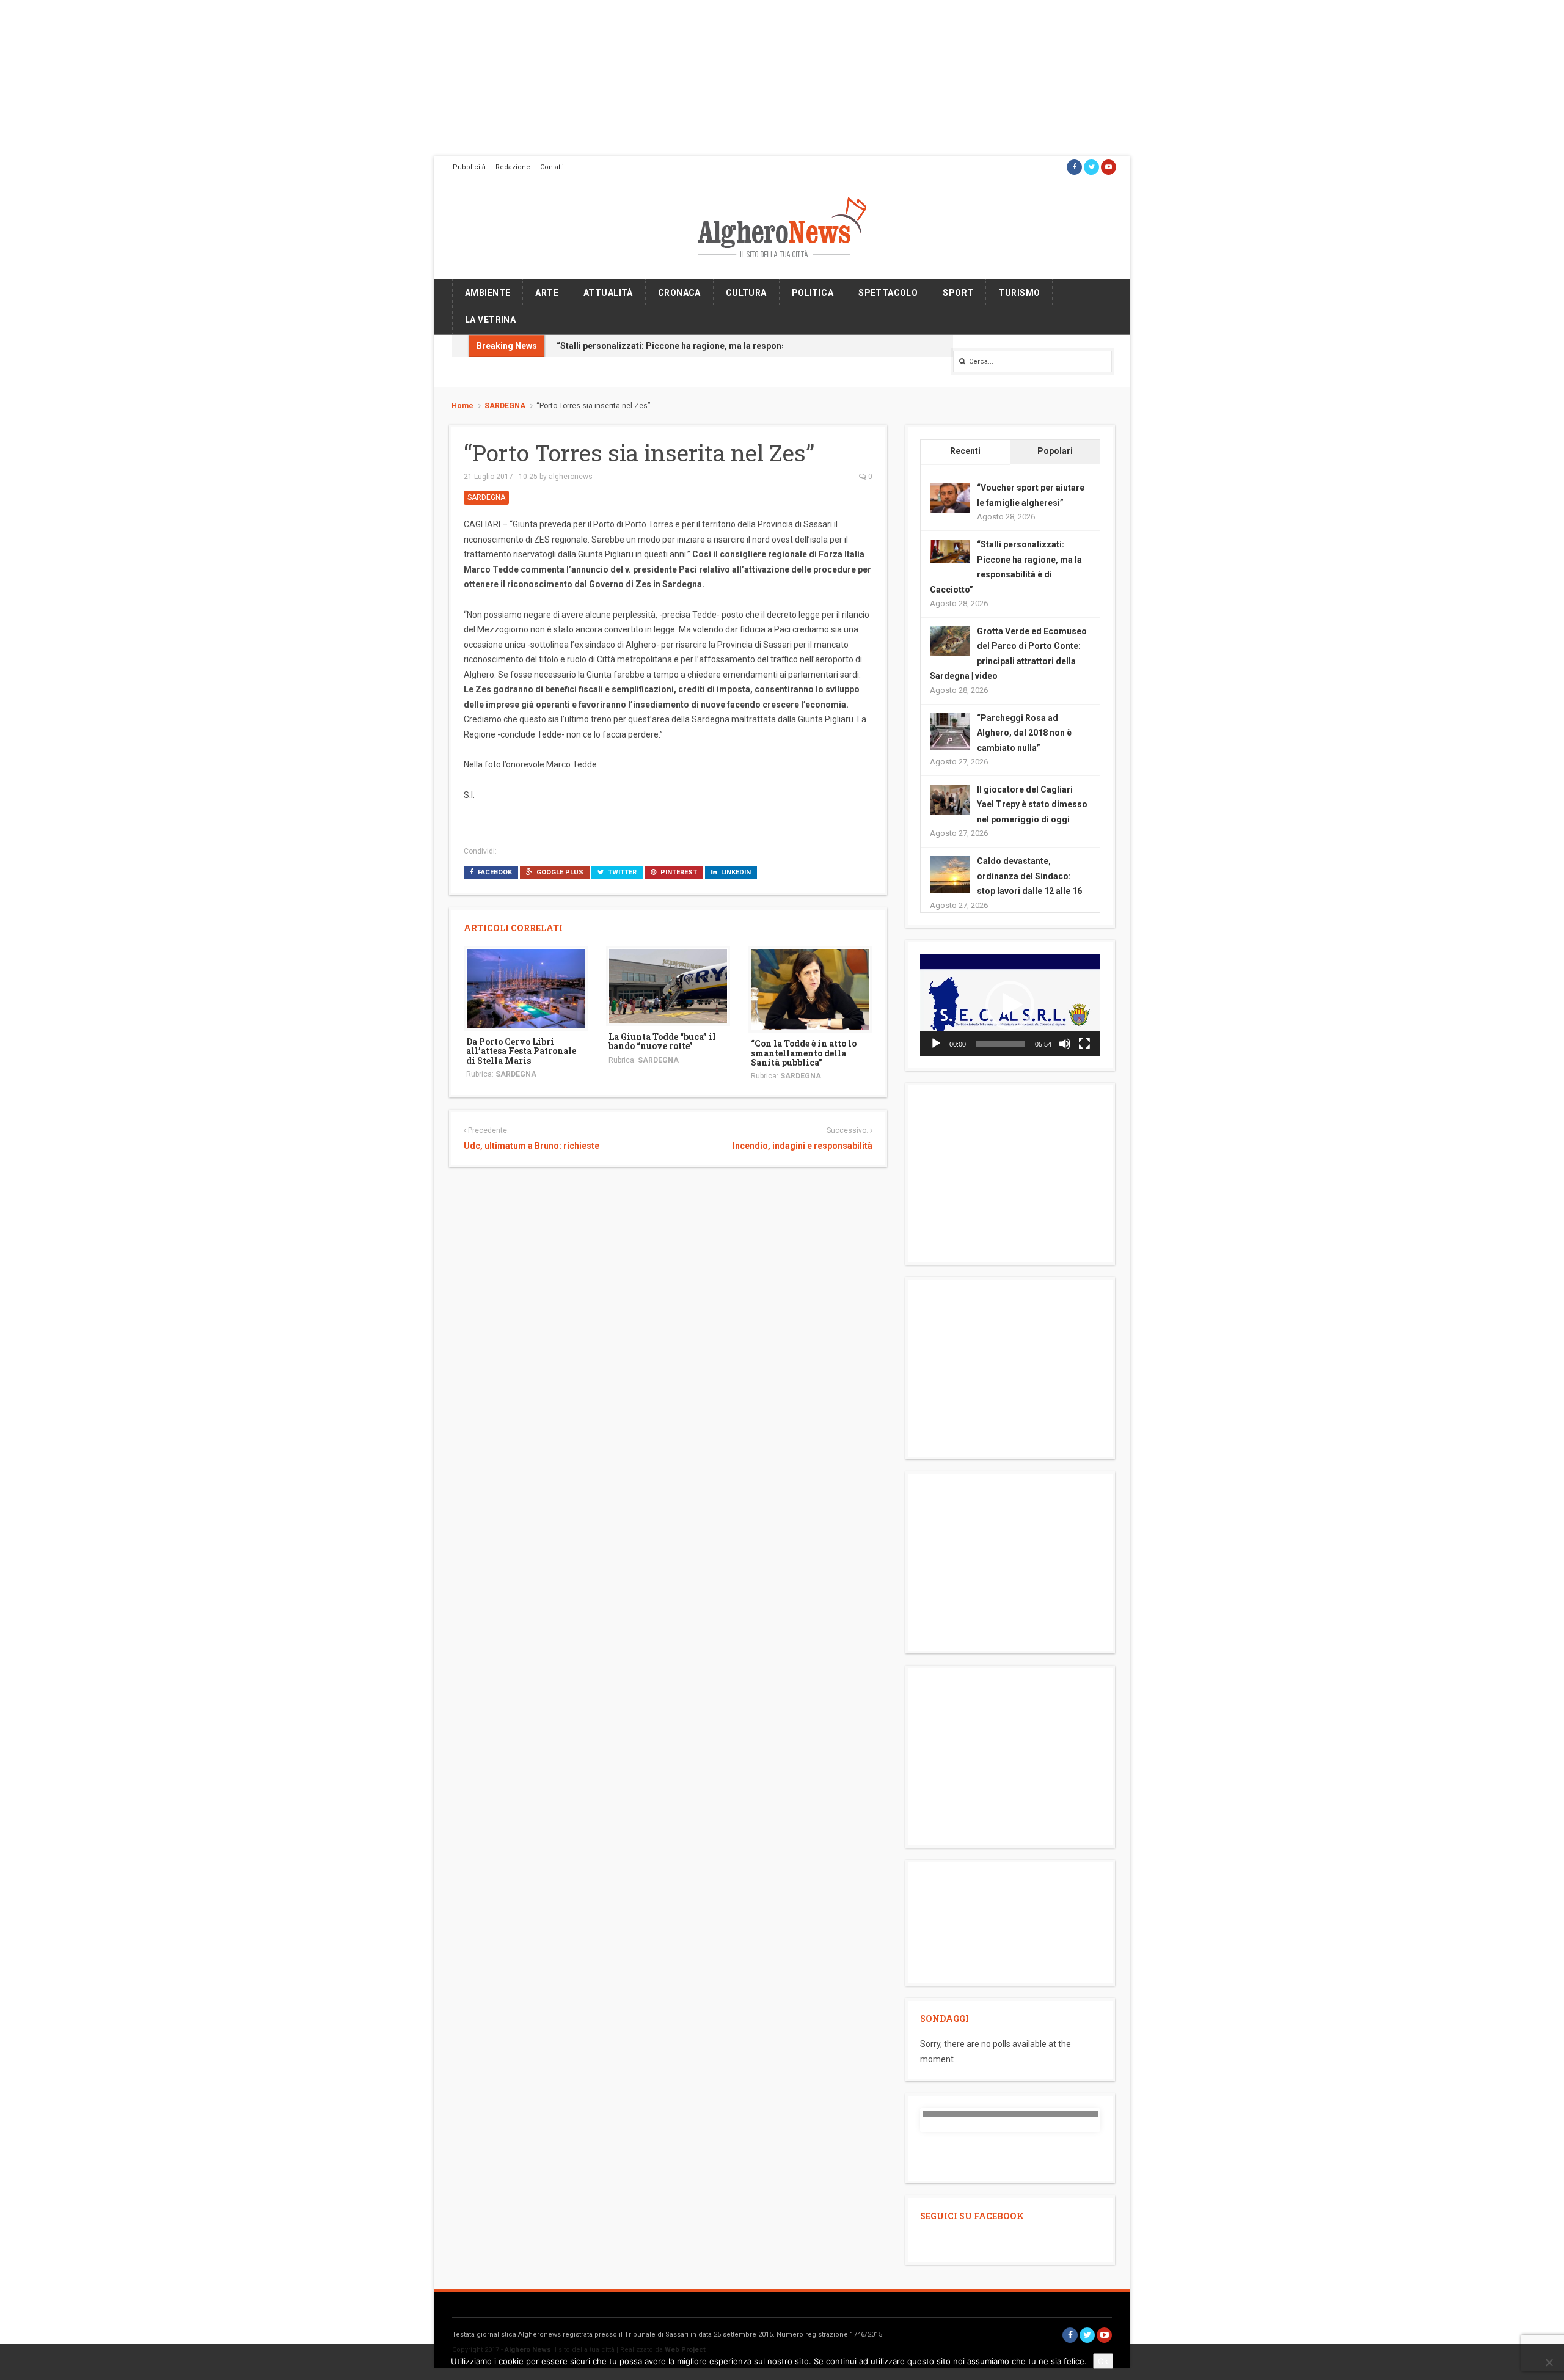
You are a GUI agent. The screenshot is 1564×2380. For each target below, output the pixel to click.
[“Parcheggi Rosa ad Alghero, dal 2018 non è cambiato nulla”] (950, 732)
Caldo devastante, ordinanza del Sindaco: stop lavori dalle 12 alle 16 (1029, 876)
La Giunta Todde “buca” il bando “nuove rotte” (662, 1041)
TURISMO (1019, 293)
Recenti (965, 451)
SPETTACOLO (888, 293)
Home (462, 406)
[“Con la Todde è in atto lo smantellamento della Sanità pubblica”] (810, 989)
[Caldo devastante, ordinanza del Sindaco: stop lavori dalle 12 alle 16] (950, 875)
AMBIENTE (488, 293)
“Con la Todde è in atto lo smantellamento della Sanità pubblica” (804, 1053)
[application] (1010, 1005)
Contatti (552, 167)
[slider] (1000, 1044)
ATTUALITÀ (608, 293)
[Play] (936, 1044)
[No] (1549, 2362)
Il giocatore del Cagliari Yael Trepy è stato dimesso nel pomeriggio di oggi (1032, 804)
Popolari (1055, 451)
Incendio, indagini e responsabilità (802, 1146)
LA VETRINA (490, 320)
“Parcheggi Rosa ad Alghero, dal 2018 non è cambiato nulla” (1024, 733)
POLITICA (813, 293)
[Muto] (1065, 1044)
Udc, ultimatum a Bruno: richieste (532, 1146)
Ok (1103, 2361)
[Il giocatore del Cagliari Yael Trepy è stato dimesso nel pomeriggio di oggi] (950, 799)
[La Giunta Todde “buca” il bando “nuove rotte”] (668, 985)
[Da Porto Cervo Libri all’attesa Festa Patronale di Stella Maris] (526, 987)
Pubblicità (469, 167)
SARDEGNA (505, 406)
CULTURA (746, 293)
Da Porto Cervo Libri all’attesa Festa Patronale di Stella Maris (521, 1051)
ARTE (547, 293)
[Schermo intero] (1084, 1044)
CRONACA (679, 293)
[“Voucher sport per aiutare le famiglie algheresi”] (950, 497)
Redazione (513, 167)
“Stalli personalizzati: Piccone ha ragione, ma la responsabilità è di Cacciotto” (715, 346)
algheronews (571, 477)
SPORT (958, 293)
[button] (1010, 1005)
